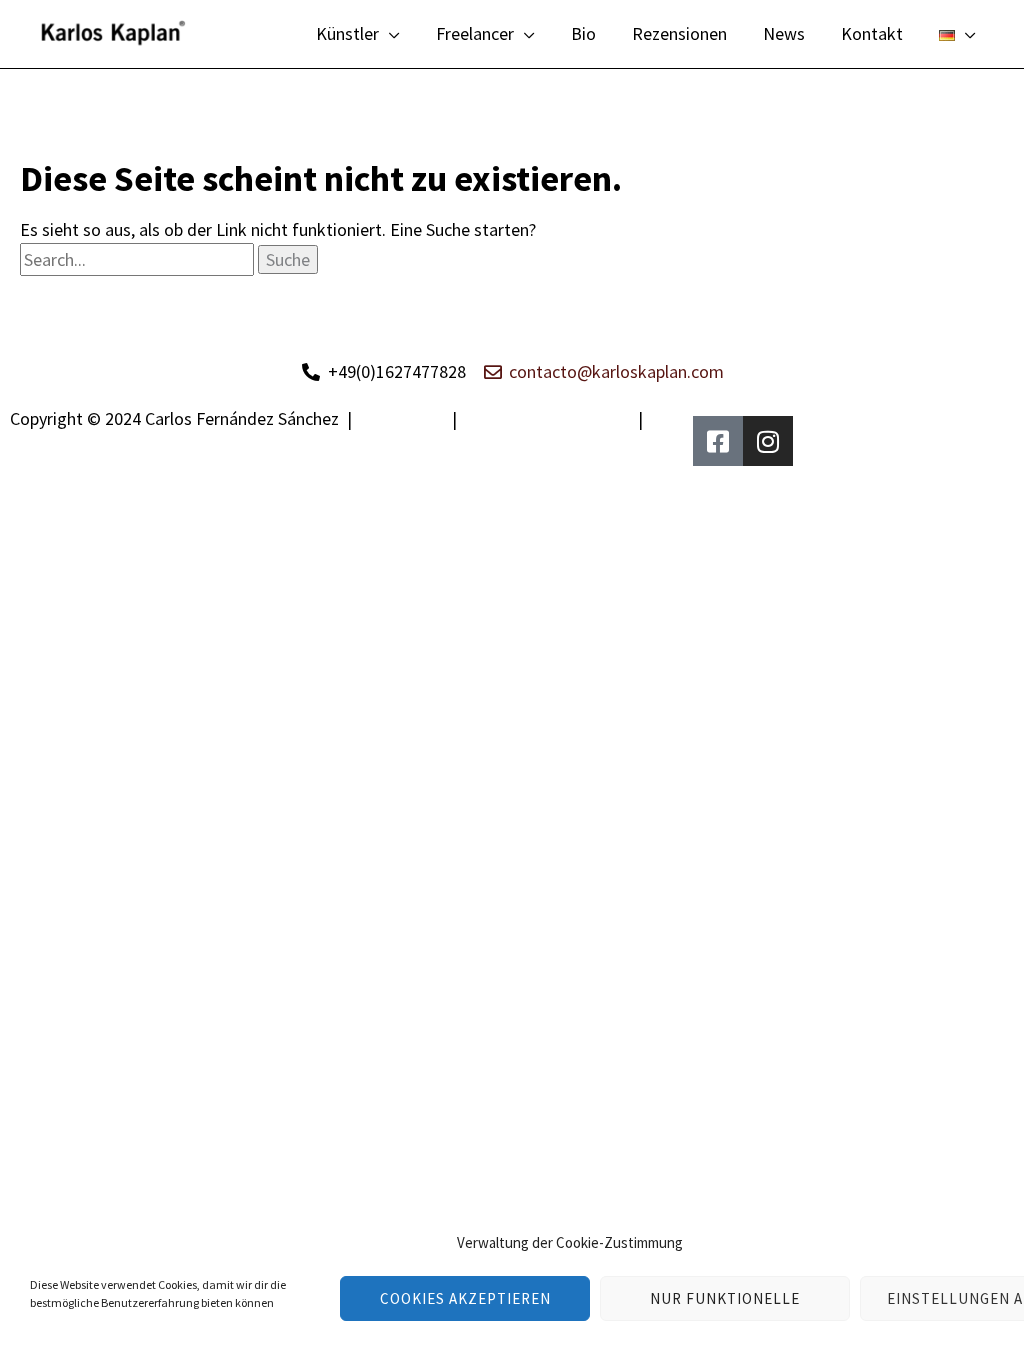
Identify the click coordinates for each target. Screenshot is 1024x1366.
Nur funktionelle (725, 1298)
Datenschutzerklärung (547, 418)
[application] (389, 33)
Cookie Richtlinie (76, 445)
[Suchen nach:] (139, 259)
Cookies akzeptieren (465, 1298)
